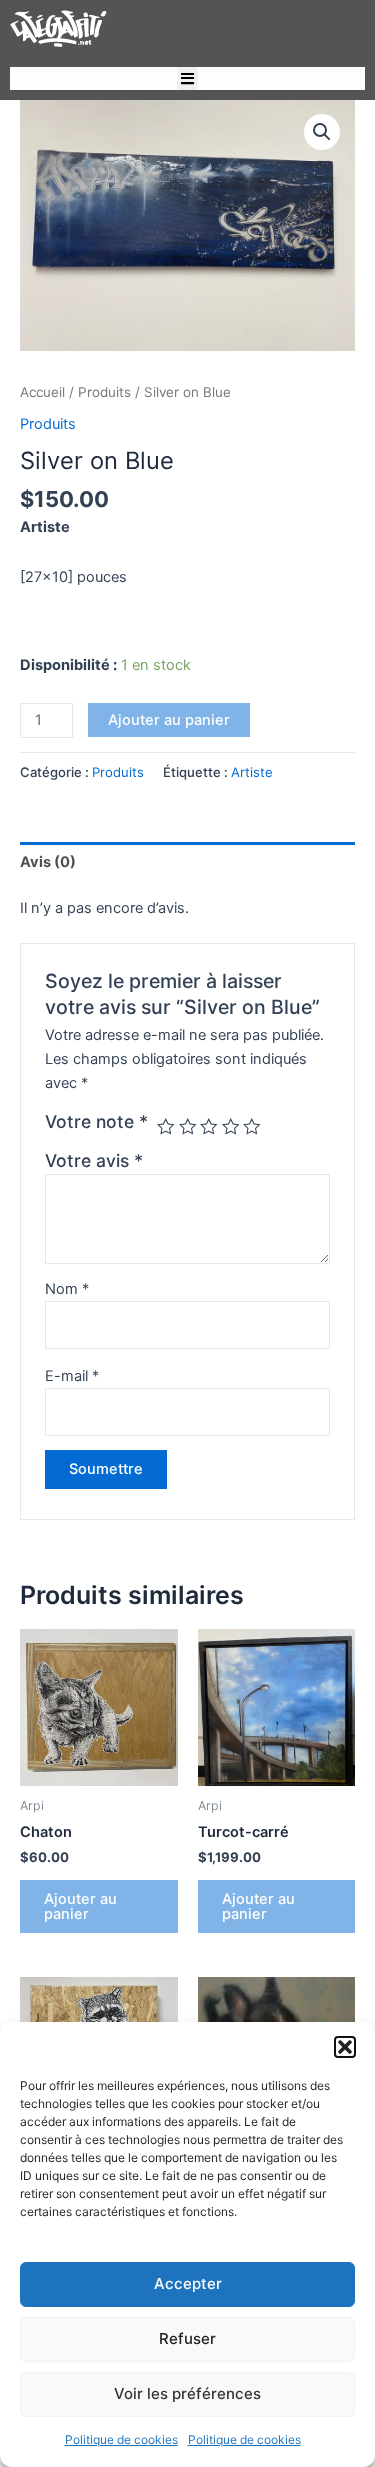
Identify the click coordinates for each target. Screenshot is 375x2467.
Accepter (188, 2283)
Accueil (42, 392)
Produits (104, 392)
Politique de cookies (121, 2439)
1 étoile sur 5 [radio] (166, 1127)
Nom (67, 1289)
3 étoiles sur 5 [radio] (209, 1127)
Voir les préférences (187, 2393)
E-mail (72, 1376)
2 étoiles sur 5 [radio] (188, 1127)
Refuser (187, 2338)
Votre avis (94, 1160)
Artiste (252, 772)
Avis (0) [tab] (48, 862)
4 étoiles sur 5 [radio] (231, 1127)
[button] (345, 2047)
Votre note (96, 1121)
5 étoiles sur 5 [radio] (252, 1127)
